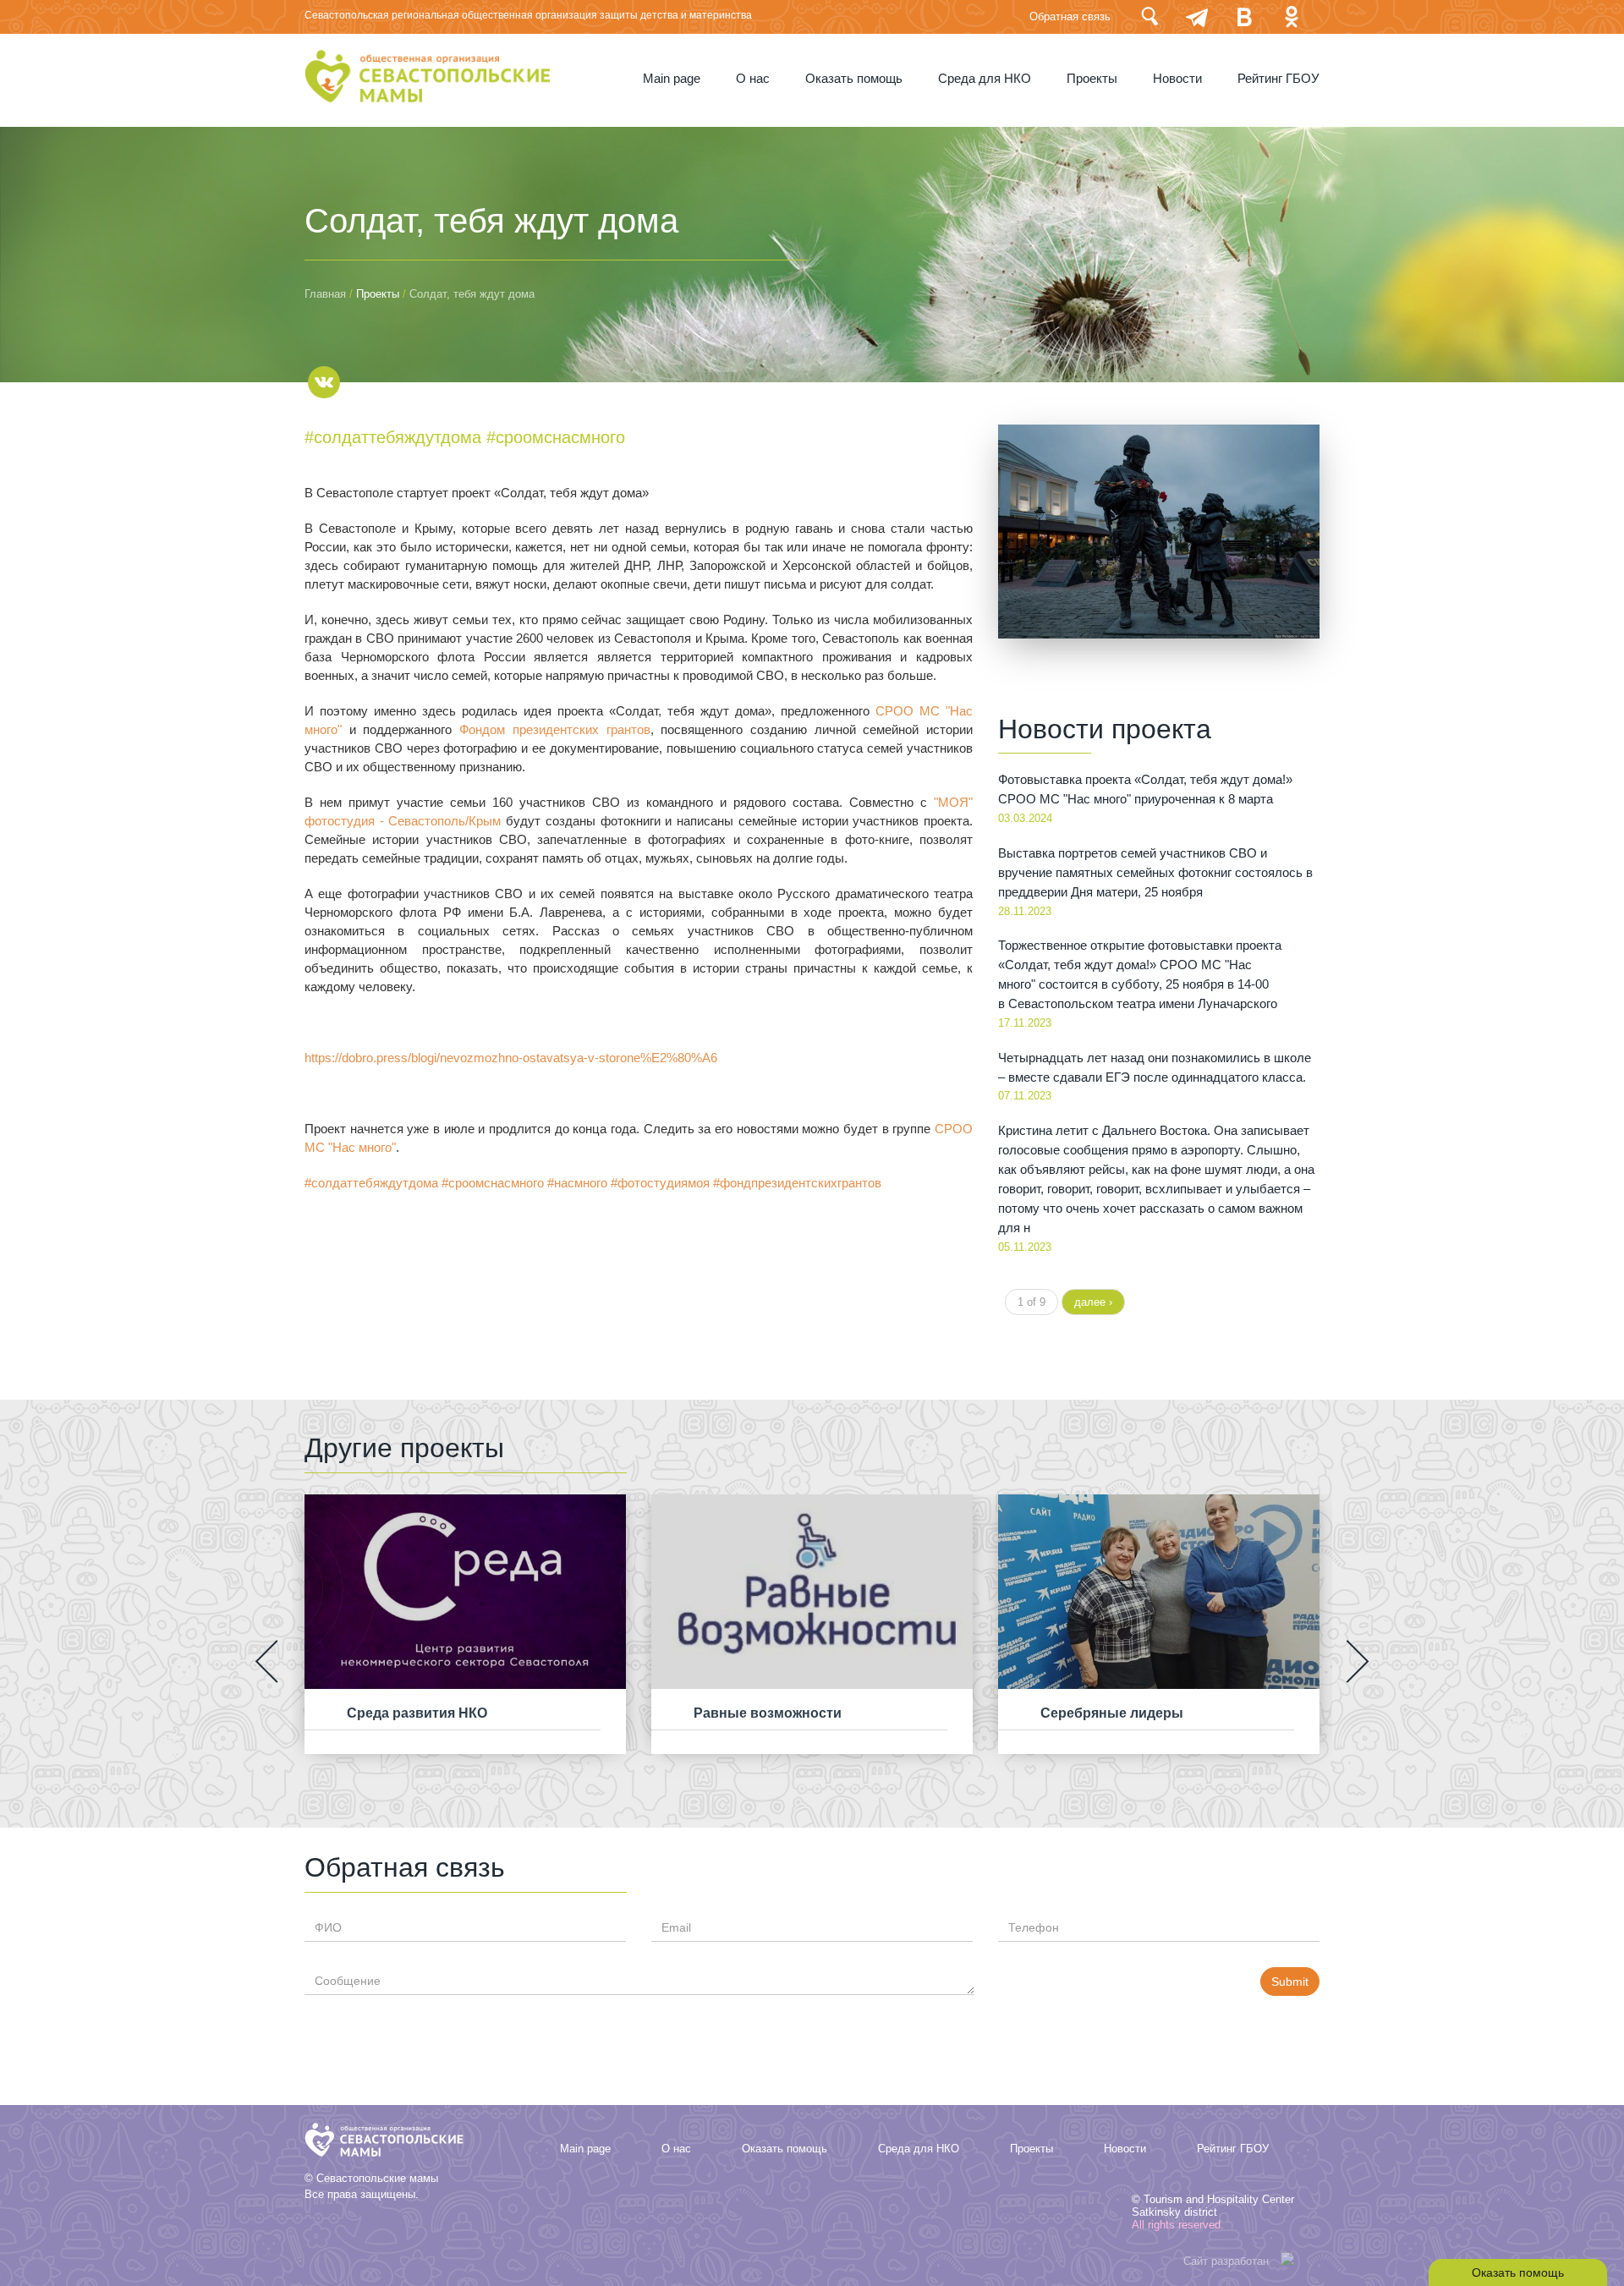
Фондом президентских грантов (554, 730)
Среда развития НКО (417, 1713)
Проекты (1092, 79)
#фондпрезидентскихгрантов (797, 1183)
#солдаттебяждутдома (393, 437)
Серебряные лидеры (1112, 1713)
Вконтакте (1244, 16)
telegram (1197, 16)
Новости (1177, 79)
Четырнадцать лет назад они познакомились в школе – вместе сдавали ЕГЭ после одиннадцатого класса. (1155, 1068)
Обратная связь (1070, 16)
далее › (1093, 1302)
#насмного (577, 1183)
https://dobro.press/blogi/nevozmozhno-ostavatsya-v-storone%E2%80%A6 (511, 1058)
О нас (753, 79)
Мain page (672, 79)
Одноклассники (1292, 16)
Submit (1290, 1982)
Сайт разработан (1226, 2261)
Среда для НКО (985, 79)
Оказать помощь (854, 79)
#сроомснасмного (556, 437)
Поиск (1149, 16)
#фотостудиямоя (660, 1183)
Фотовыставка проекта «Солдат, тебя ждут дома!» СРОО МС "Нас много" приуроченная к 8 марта (1145, 789)
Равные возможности (768, 1713)
